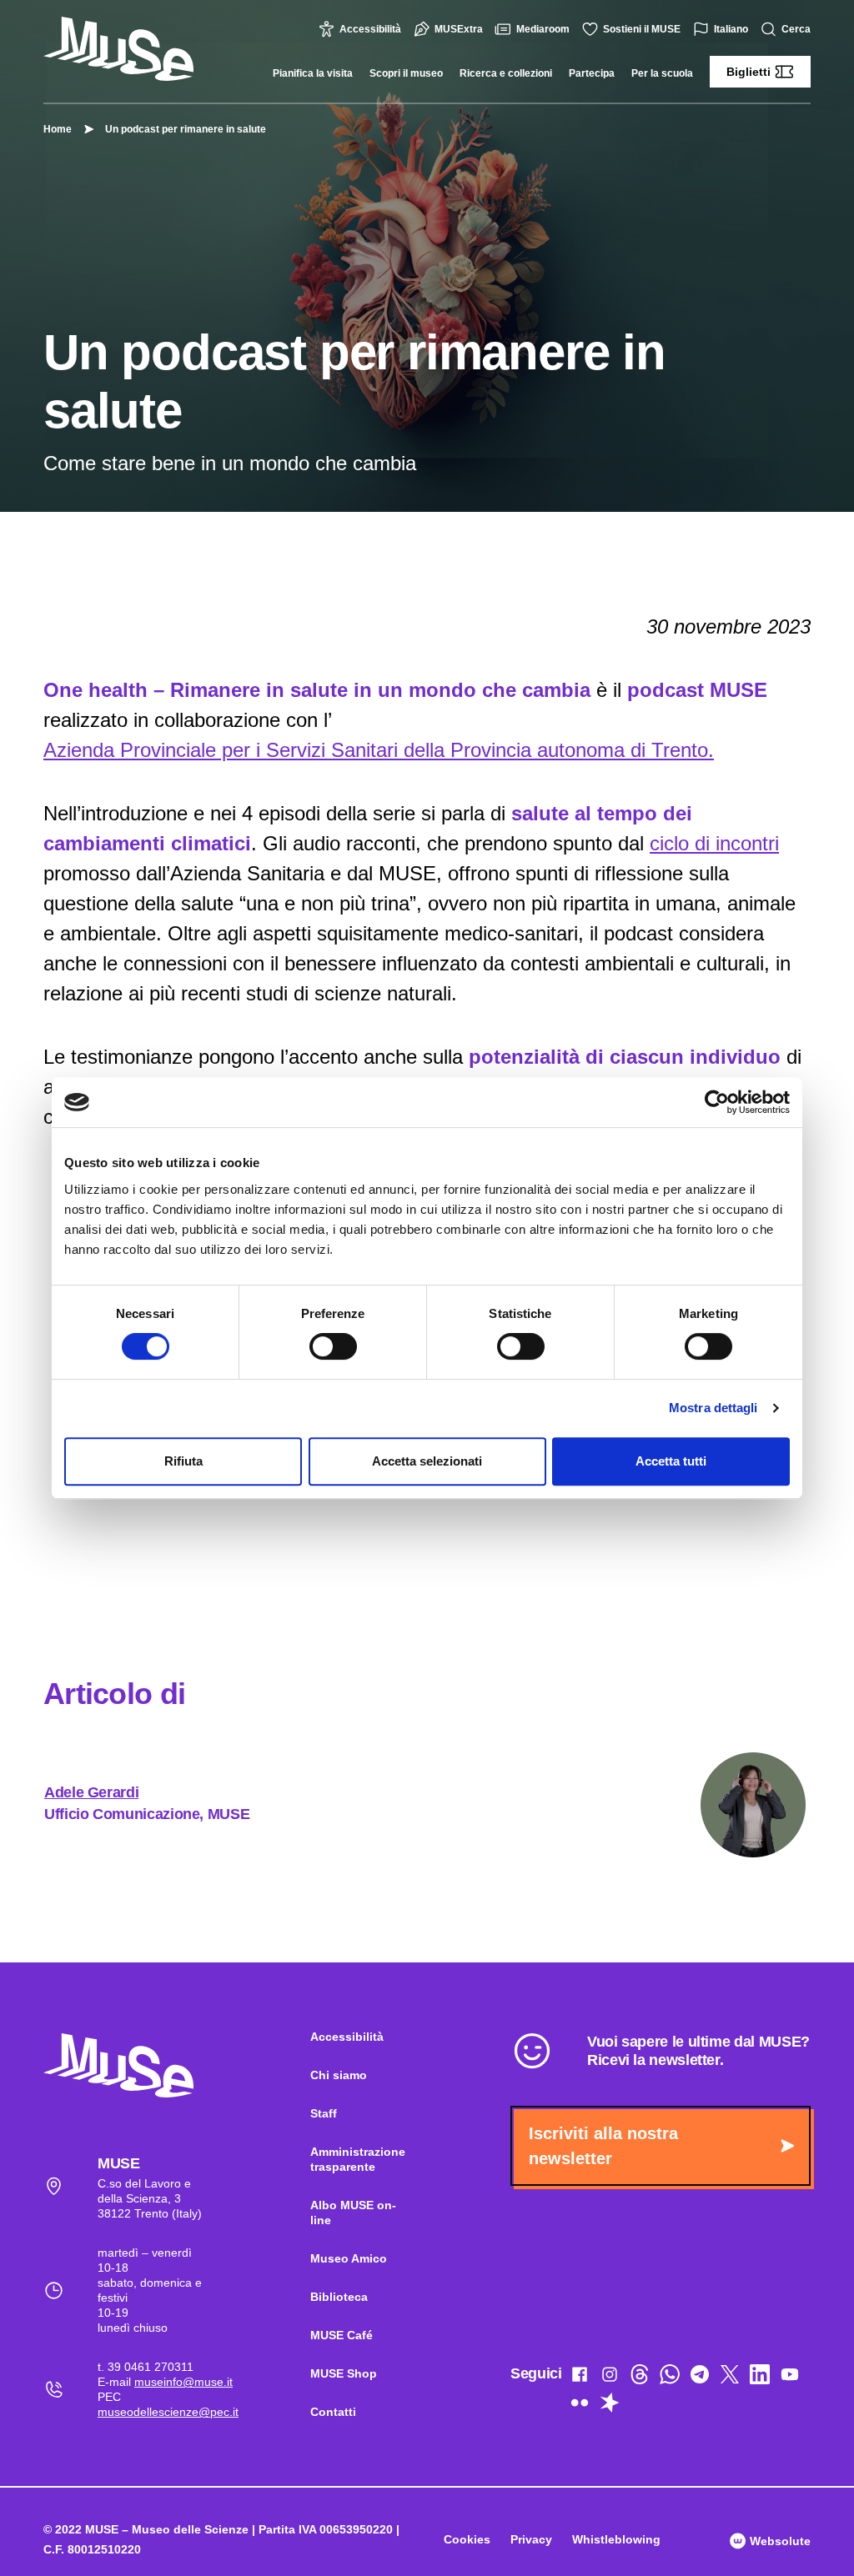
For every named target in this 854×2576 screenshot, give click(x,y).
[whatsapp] (670, 2378)
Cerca (796, 29)
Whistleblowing (616, 2539)
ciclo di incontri (714, 843)
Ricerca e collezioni (506, 73)
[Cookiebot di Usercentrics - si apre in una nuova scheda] (717, 1102)
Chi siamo (339, 2075)
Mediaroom (543, 29)
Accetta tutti (671, 1461)
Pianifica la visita (313, 73)
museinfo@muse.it (183, 2382)
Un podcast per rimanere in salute (186, 129)
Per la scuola (662, 73)
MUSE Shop (344, 2373)
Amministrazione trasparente (358, 2159)
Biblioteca (339, 2297)
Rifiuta (183, 1461)
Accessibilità (370, 29)
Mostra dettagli (713, 1408)
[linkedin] (760, 2378)
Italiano (731, 29)
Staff (324, 2113)
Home (58, 129)
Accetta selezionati (427, 1461)
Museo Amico (349, 2258)
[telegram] (700, 2378)
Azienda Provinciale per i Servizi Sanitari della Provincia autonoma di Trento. (379, 750)
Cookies (467, 2539)
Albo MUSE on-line (353, 2213)
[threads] (640, 2378)
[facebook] (580, 2378)
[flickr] (580, 2406)
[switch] (333, 1346)
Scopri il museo (406, 73)
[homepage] (118, 49)
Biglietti (749, 72)
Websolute (779, 2541)
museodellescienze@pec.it (168, 2412)
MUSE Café (342, 2335)
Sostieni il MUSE (642, 29)
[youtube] (790, 2378)
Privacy (531, 2539)
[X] (730, 2378)
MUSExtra (459, 29)
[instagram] (610, 2378)
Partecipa (592, 73)
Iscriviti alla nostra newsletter (603, 2146)
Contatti (333, 2412)
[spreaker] (610, 2406)
